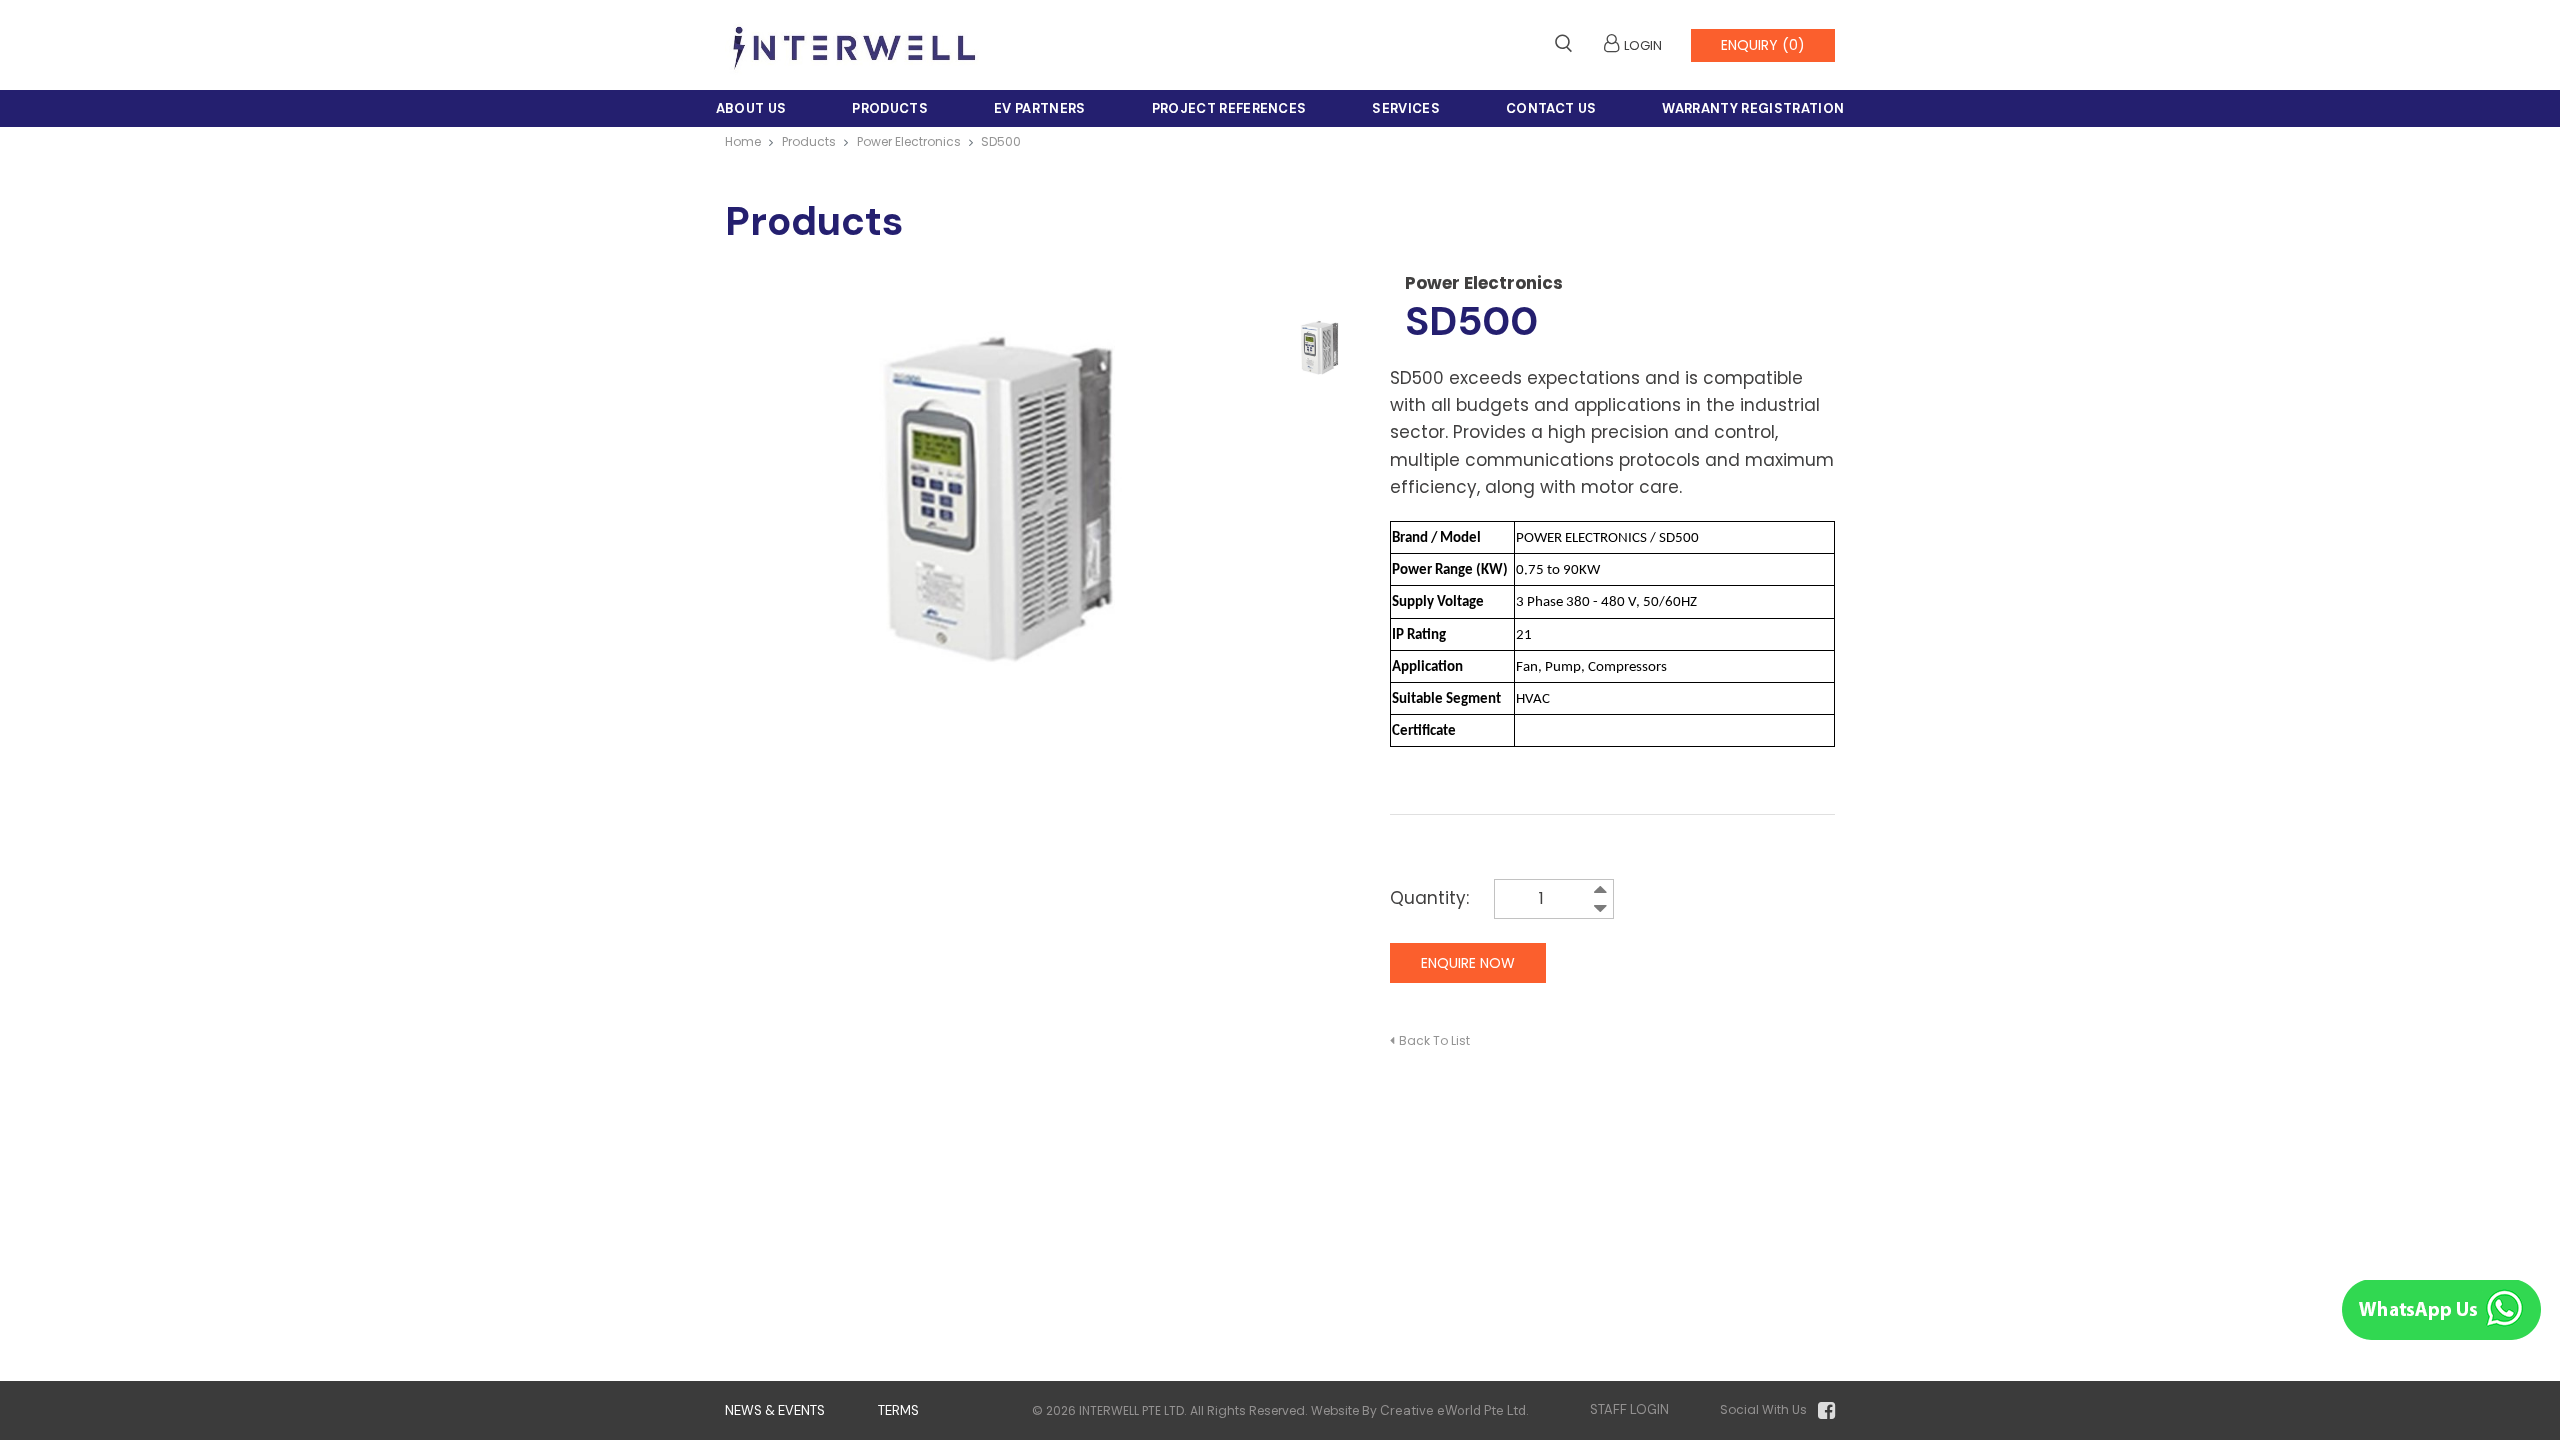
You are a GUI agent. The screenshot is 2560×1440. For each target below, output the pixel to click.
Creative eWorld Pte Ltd (1453, 1410)
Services (1406, 108)
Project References (1229, 108)
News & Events (775, 1410)
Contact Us (1551, 108)
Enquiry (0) (1763, 45)
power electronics (909, 141)
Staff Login (1629, 1409)
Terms (898, 1410)
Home (743, 141)
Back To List (1434, 1040)
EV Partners (1040, 108)
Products (890, 108)
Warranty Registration (1753, 108)
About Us (751, 108)
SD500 (1001, 141)
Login (1643, 45)
